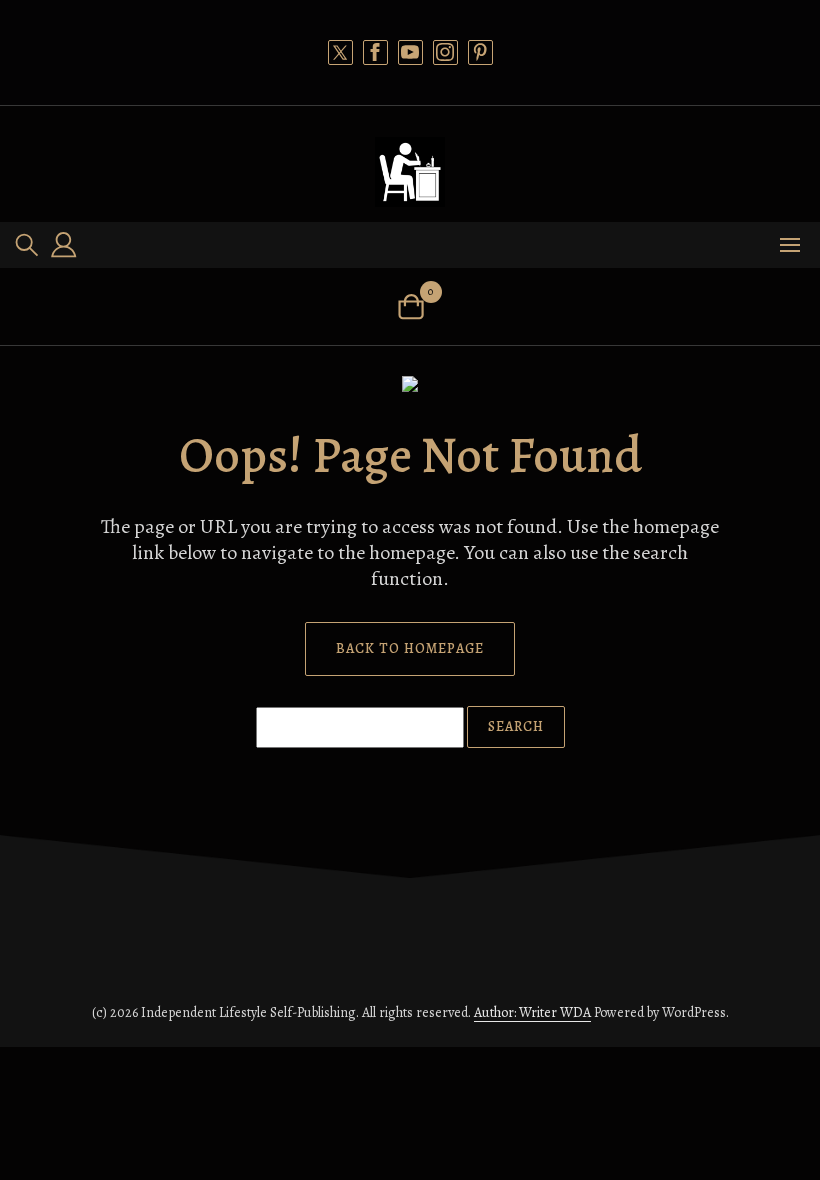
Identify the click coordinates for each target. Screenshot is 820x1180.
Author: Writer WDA (532, 1012)
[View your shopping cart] (410, 306)
